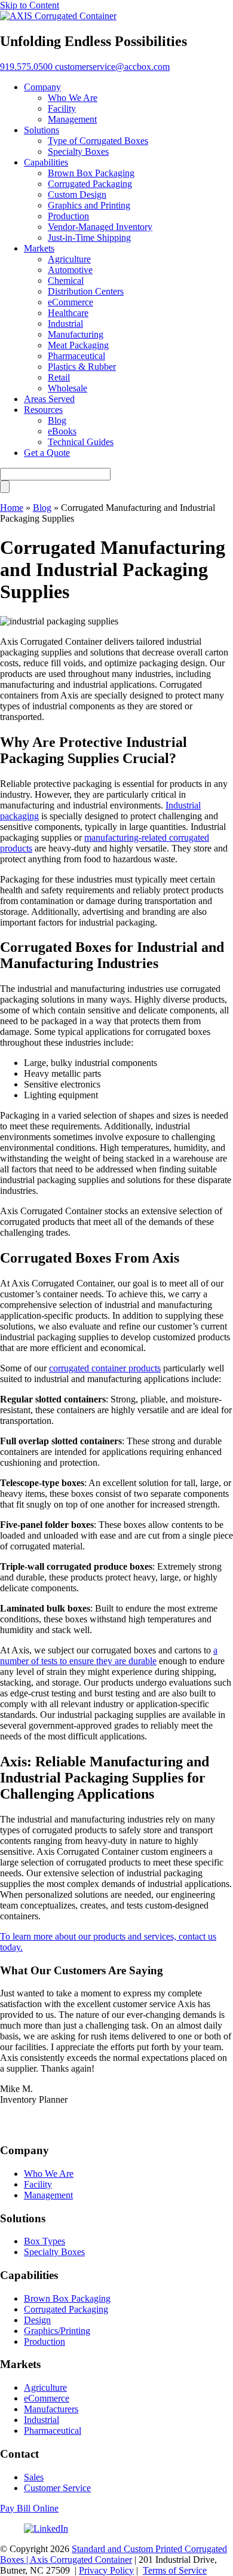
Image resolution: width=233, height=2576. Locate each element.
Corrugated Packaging (66, 2309)
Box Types (45, 2241)
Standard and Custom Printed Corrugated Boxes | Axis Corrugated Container (114, 2554)
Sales (34, 2477)
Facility (38, 2184)
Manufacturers (51, 2409)
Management (48, 2195)
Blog (42, 508)
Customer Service (57, 2488)
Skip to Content (30, 5)
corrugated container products (105, 1368)
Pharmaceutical (53, 2430)
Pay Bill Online (29, 2508)
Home (12, 508)
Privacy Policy (106, 2570)
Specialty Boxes (54, 2252)
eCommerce (47, 2398)
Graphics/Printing (57, 2331)
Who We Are (49, 2174)
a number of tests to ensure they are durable (109, 1655)
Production (45, 2341)
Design (37, 2320)
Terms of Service (175, 2570)
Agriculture (45, 2387)
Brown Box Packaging (67, 2298)
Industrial (42, 2420)
